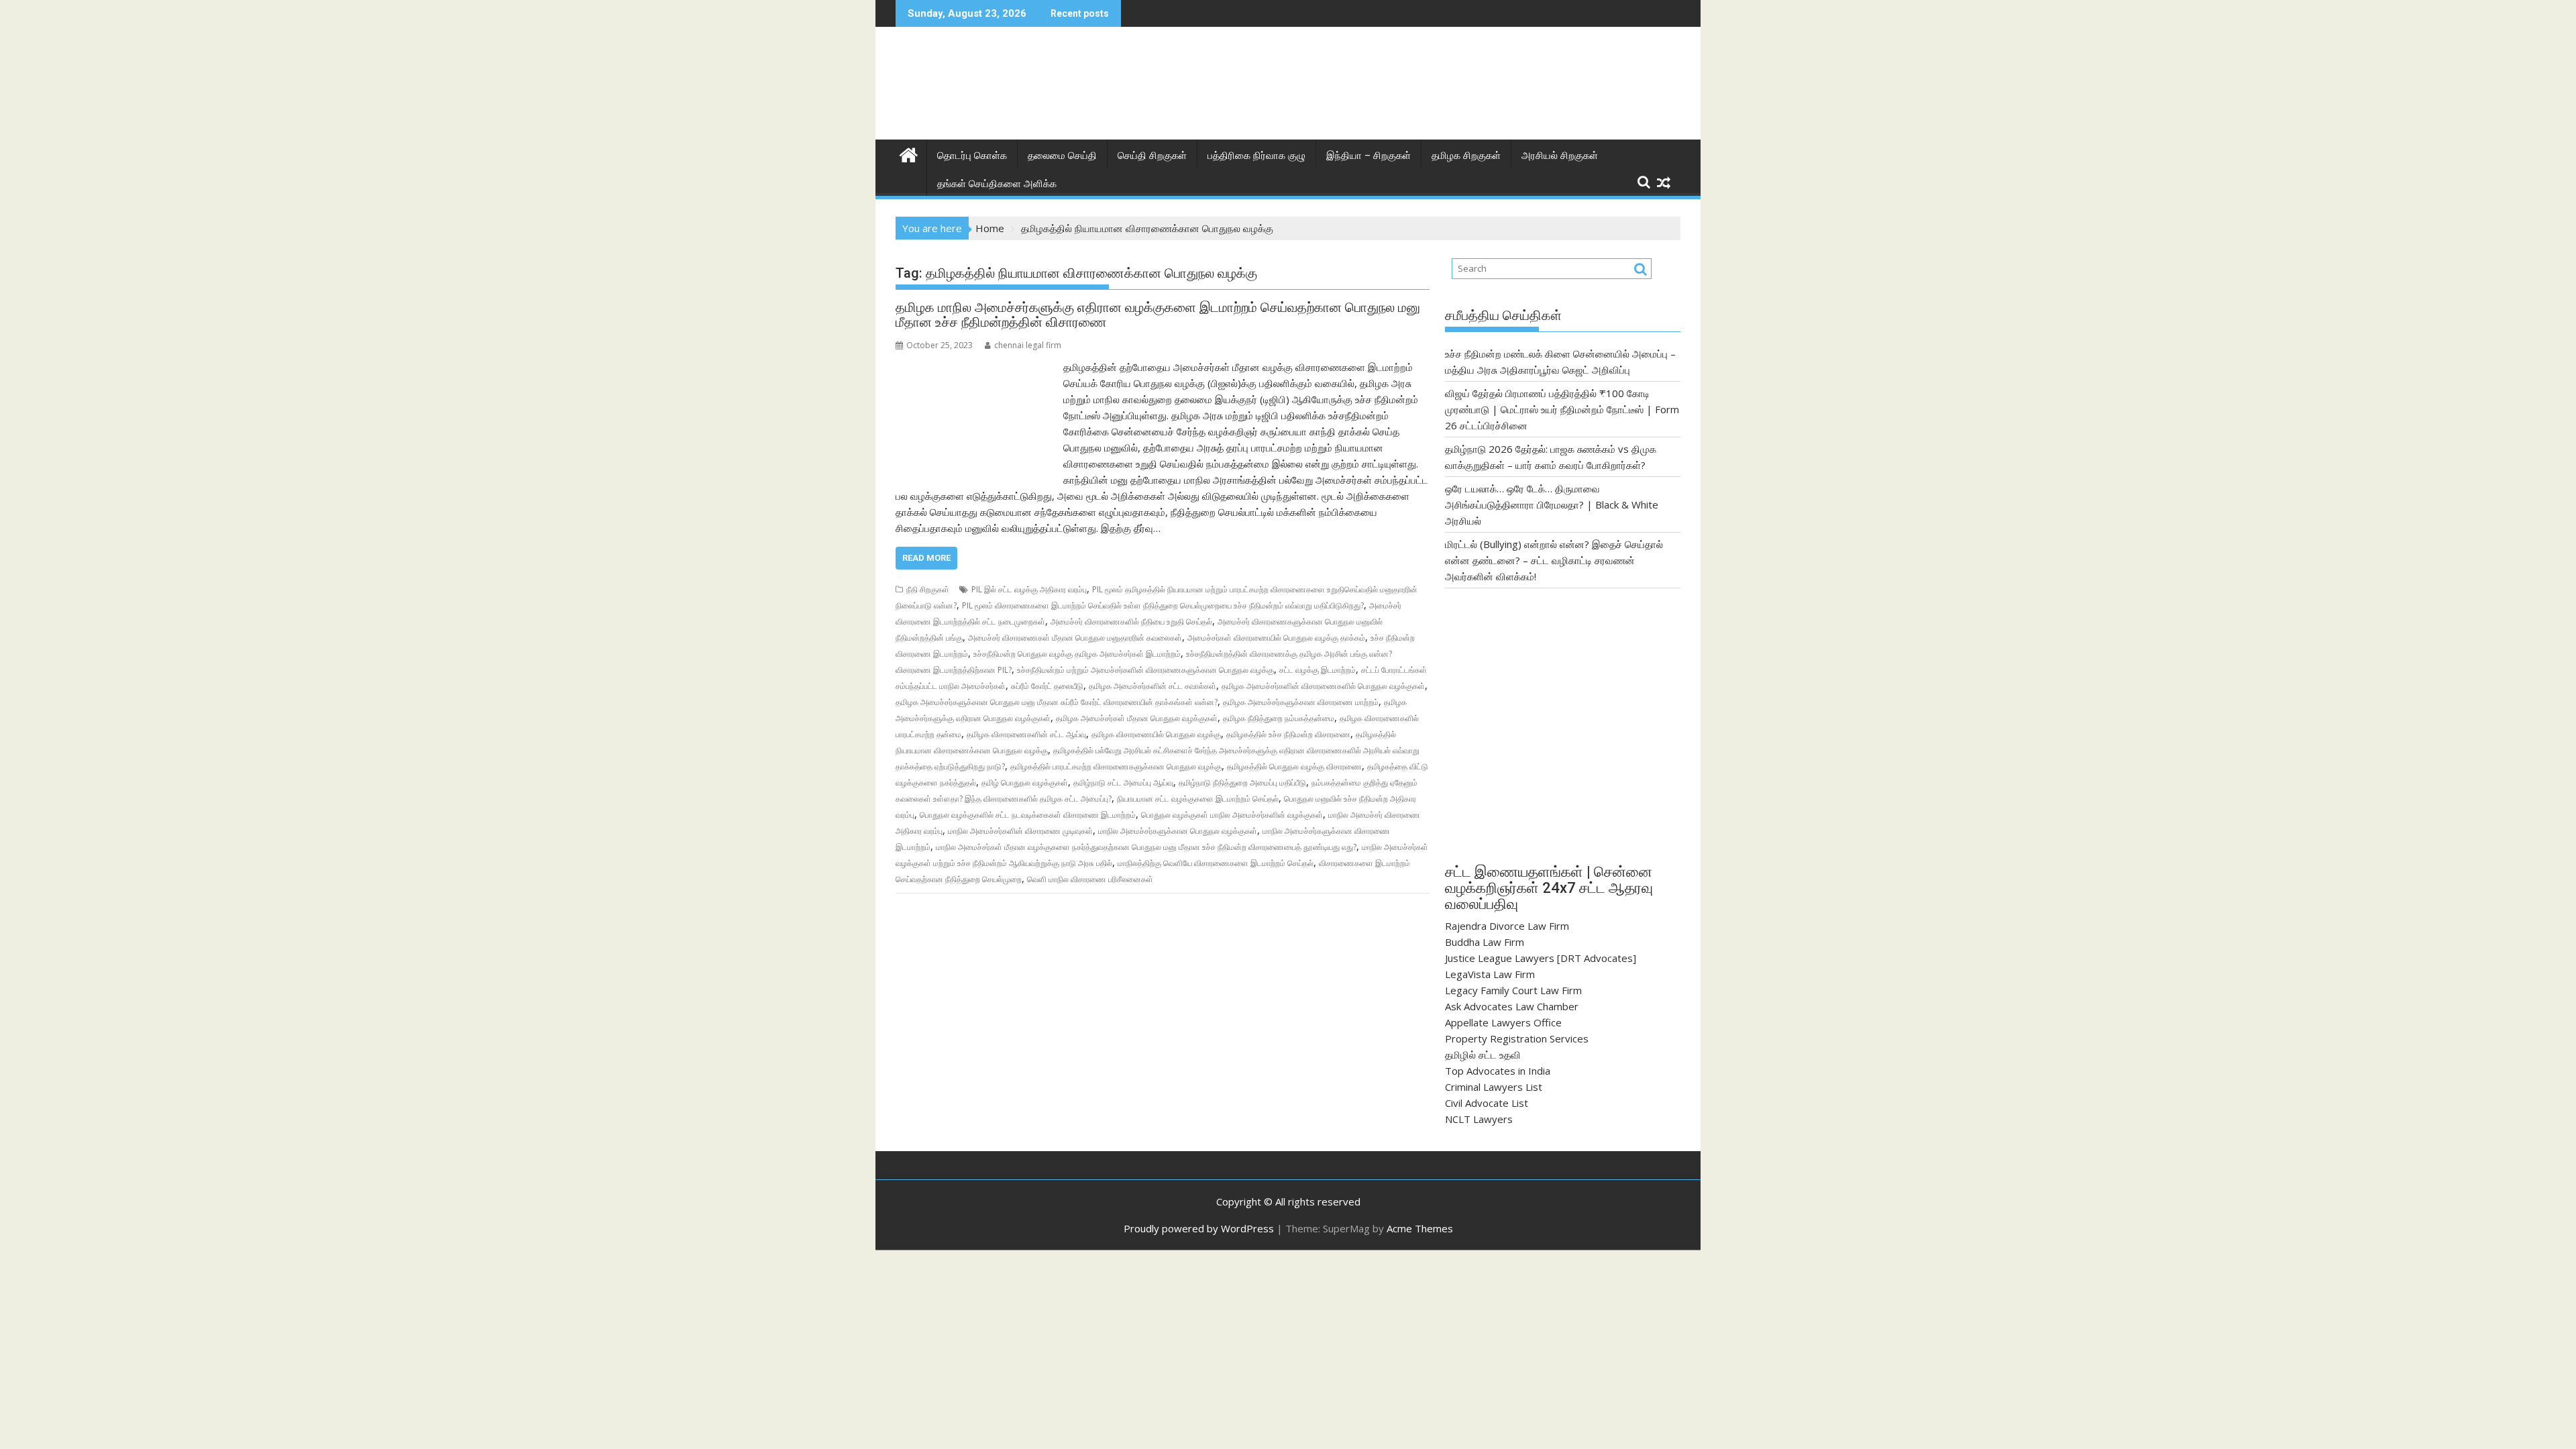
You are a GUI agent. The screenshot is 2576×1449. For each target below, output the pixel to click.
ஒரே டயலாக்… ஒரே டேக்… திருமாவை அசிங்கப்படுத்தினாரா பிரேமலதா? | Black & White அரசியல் (1552, 504)
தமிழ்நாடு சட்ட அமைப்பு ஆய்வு (1123, 783)
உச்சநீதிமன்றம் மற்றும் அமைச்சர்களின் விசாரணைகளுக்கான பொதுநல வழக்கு (1145, 670)
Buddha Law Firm (1485, 942)
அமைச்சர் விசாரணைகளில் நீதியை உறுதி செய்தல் (1131, 622)
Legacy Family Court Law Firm (1513, 990)
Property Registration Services (1517, 1038)
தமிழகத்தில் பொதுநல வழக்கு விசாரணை (1294, 766)
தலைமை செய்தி (1062, 156)
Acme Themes (1420, 1228)
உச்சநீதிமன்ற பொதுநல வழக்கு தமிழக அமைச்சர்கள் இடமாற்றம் (1077, 654)
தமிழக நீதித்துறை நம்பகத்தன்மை (1279, 718)
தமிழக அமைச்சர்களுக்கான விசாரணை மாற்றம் (1301, 702)
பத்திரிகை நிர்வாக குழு (1256, 156)
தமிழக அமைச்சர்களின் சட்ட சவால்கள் (1152, 686)
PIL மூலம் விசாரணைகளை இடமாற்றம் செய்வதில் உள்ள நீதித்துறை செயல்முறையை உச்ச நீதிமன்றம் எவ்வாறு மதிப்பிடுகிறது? (1163, 605)
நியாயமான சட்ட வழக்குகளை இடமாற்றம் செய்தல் (1198, 799)
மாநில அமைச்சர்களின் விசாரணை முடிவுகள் (1020, 831)
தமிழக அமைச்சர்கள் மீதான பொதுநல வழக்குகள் (1137, 718)
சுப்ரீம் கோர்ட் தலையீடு (1047, 686)
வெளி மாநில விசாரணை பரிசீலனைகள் (1090, 879)
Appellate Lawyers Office (1503, 1022)
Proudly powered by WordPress (1199, 1228)
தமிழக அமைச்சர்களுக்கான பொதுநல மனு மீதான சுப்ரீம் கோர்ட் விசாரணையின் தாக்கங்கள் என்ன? (1057, 702)
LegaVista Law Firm (1490, 974)
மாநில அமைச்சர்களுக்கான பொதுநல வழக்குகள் (1178, 831)
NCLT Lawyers (1479, 1119)
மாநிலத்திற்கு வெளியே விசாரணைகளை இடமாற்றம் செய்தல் (1216, 863)
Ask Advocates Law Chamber (1512, 1006)
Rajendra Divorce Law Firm (1507, 926)
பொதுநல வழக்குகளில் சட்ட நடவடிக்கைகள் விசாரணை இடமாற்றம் (1028, 815)
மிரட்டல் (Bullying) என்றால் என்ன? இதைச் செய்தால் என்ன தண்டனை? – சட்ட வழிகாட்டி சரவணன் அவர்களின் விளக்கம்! (1554, 560)
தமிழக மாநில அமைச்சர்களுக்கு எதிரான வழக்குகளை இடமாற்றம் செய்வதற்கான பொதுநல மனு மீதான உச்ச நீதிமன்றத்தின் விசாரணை (1158, 315)
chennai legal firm (1028, 345)
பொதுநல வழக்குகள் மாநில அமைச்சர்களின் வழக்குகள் (1232, 815)
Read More (926, 558)
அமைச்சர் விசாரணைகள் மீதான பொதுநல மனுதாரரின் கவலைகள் (1075, 638)
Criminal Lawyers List (1494, 1087)
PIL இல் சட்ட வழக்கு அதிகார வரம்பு (1029, 589)
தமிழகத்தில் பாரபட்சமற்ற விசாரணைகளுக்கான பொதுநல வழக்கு (1116, 766)
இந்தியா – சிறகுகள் (1368, 156)
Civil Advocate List (1487, 1103)
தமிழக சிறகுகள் (1466, 156)
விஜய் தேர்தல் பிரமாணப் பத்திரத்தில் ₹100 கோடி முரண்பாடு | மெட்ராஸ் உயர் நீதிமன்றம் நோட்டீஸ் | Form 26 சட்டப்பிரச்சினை (1562, 409)
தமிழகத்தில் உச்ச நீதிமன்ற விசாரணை (1288, 734)
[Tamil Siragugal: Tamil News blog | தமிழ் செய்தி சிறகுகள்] (909, 153)
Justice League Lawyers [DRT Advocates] (1541, 958)
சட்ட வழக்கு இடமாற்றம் (1318, 670)
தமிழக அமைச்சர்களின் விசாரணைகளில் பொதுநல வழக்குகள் (1323, 686)
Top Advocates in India (1498, 1071)
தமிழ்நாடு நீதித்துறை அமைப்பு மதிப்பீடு (1242, 783)
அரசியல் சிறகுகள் (1560, 156)
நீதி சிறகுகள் (928, 589)
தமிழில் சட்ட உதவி (1483, 1055)
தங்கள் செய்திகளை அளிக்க (997, 184)
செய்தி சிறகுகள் (1152, 156)
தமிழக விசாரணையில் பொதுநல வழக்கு (1156, 734)
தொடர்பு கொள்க (972, 156)
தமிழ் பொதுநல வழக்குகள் (1025, 783)
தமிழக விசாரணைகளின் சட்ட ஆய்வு (1026, 734)
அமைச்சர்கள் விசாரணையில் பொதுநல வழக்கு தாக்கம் (1276, 638)
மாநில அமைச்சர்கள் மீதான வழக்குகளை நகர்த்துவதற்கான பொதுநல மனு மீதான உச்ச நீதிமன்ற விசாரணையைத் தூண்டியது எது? (1146, 847)
